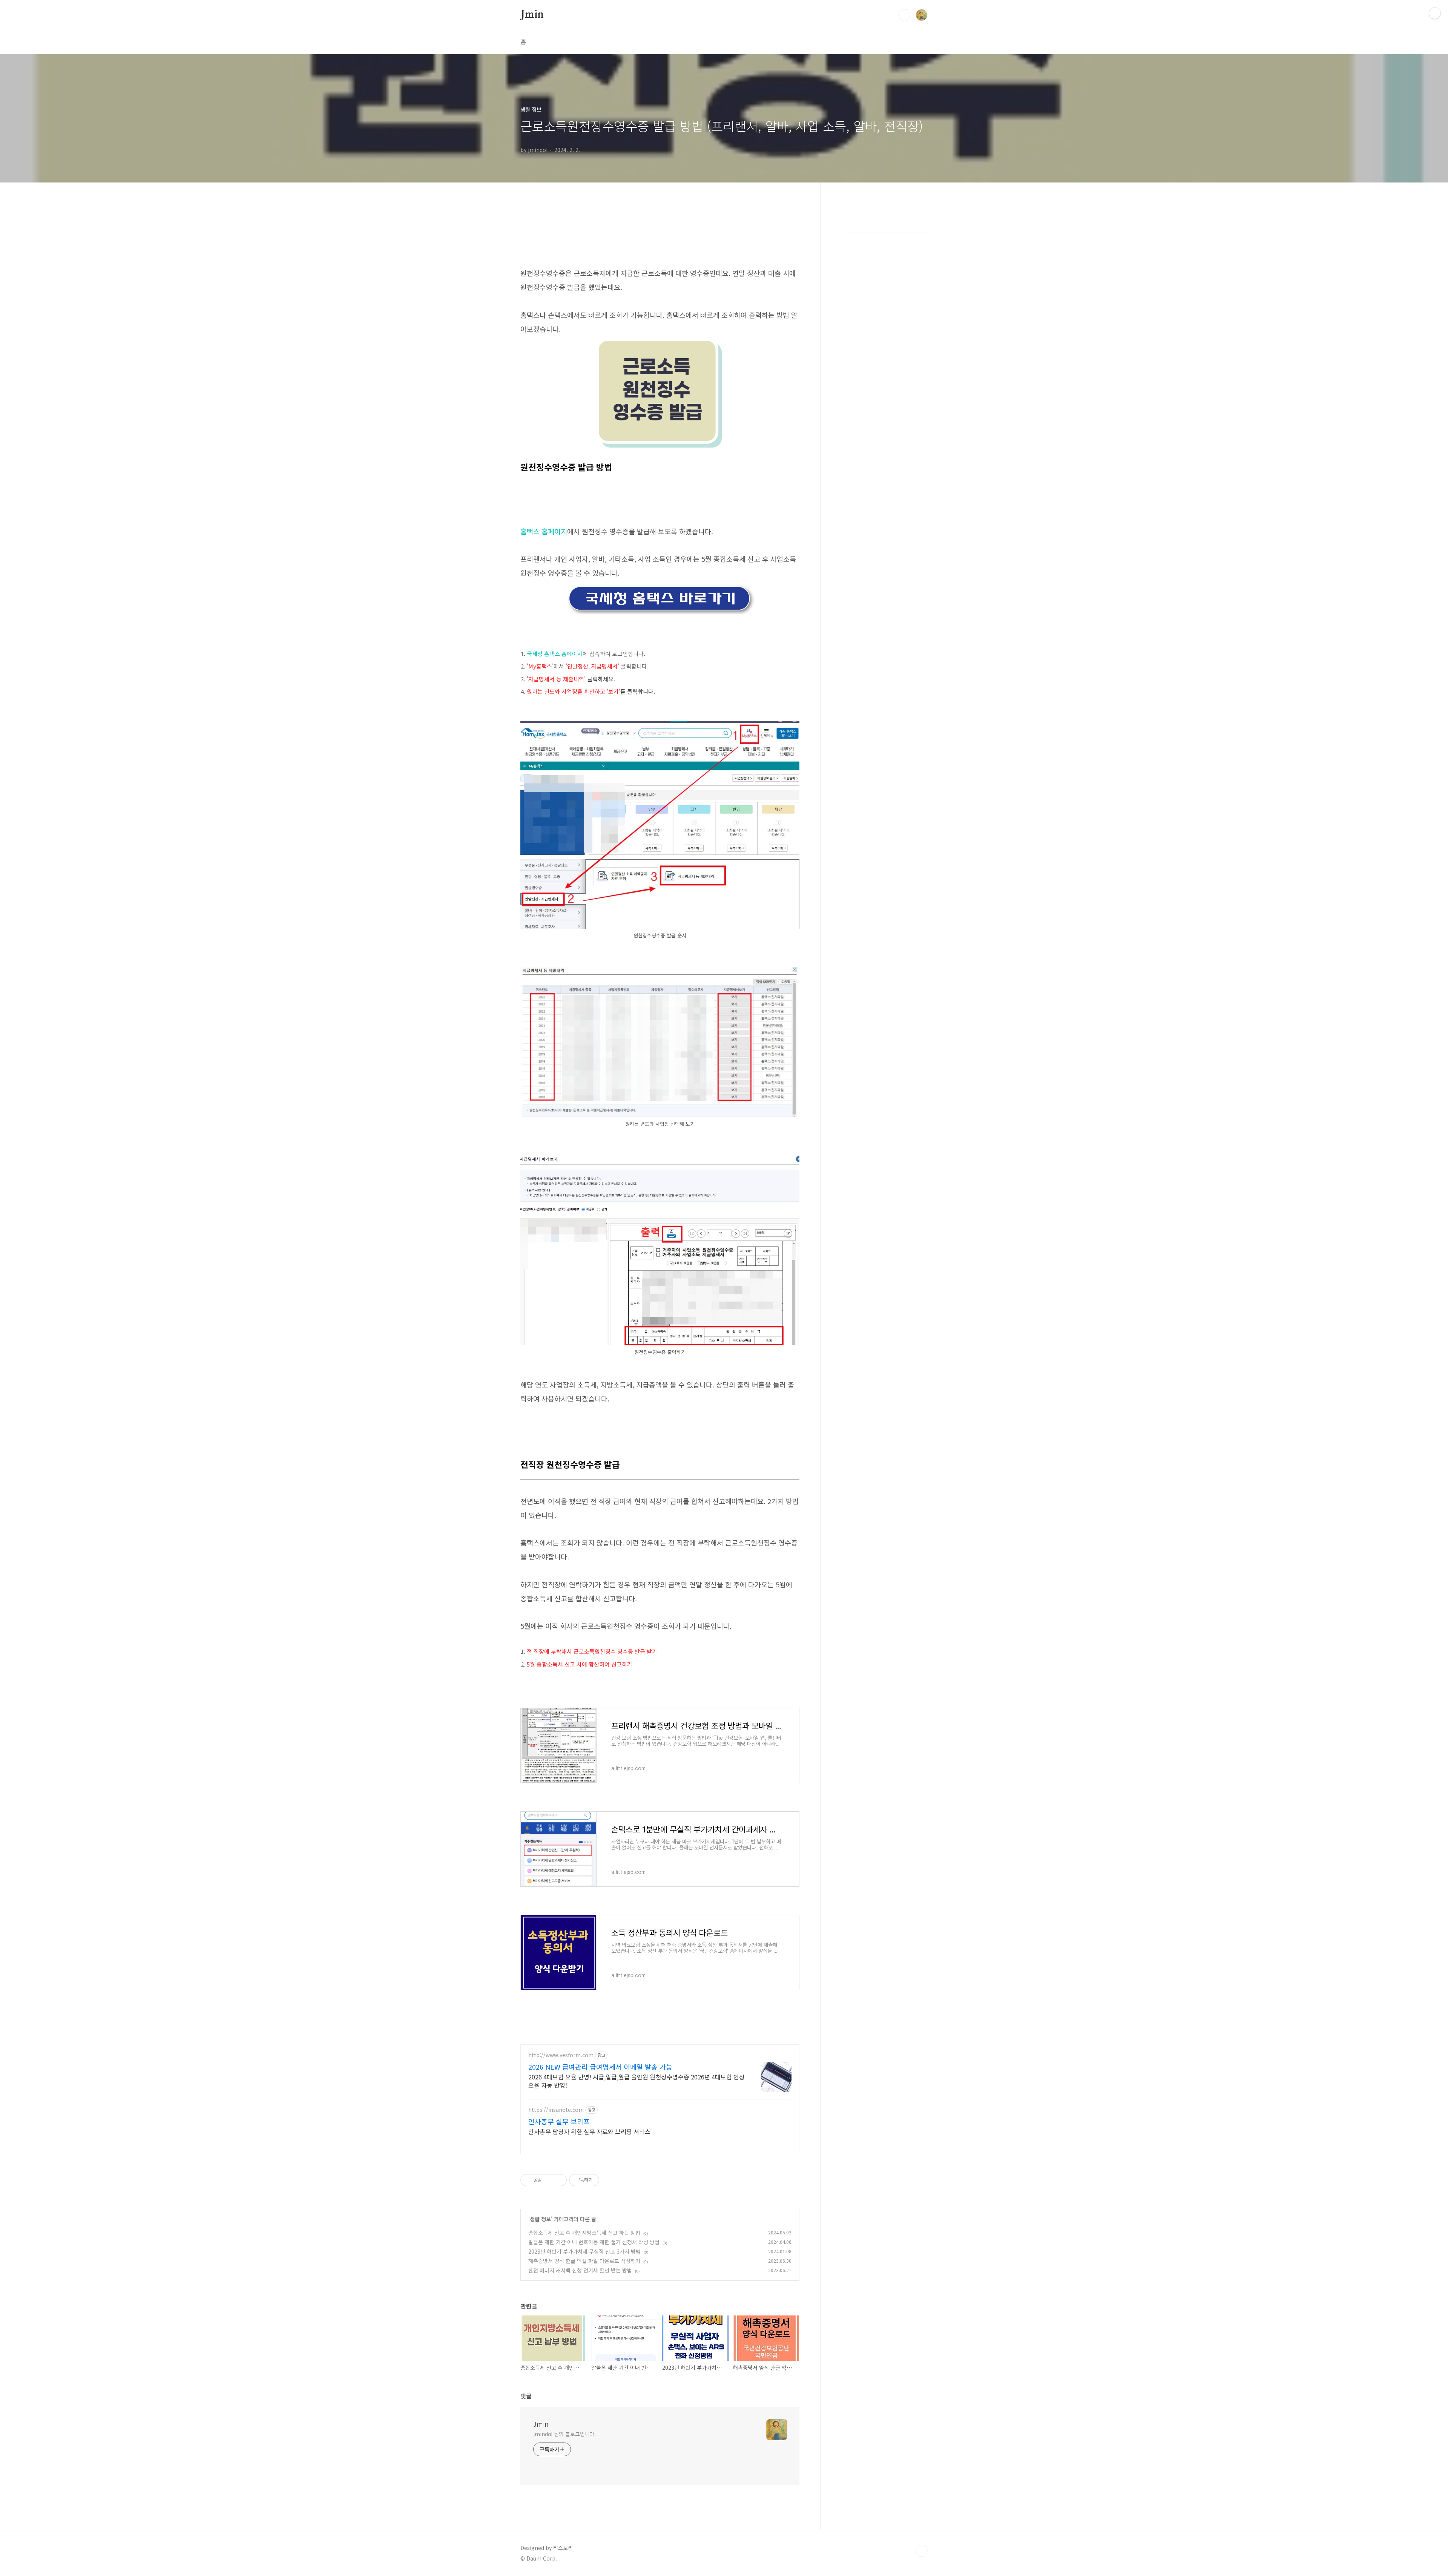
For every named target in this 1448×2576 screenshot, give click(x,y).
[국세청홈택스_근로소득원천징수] (660, 725)
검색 (904, 15)
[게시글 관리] (558, 2180)
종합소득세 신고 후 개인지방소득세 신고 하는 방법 (584, 2233)
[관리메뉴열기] (1435, 13)
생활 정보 (540, 2219)
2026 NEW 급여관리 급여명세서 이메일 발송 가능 (600, 2067)
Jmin (532, 15)
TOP (922, 2551)
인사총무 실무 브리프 (559, 2121)
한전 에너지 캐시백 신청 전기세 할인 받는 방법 (580, 2270)
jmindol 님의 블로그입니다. (564, 2434)
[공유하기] (549, 2180)
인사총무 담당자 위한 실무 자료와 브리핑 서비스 (589, 2131)
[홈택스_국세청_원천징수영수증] (660, 587)
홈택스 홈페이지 (544, 531)
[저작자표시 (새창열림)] (603, 2180)
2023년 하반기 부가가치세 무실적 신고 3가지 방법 (584, 2251)
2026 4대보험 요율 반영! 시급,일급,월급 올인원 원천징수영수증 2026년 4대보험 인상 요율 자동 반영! (637, 2081)
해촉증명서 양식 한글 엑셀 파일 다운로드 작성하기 (584, 2261)
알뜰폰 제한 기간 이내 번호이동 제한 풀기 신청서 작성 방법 (594, 2242)
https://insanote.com (556, 2110)
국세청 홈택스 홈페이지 (555, 654)
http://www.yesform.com (561, 2055)
